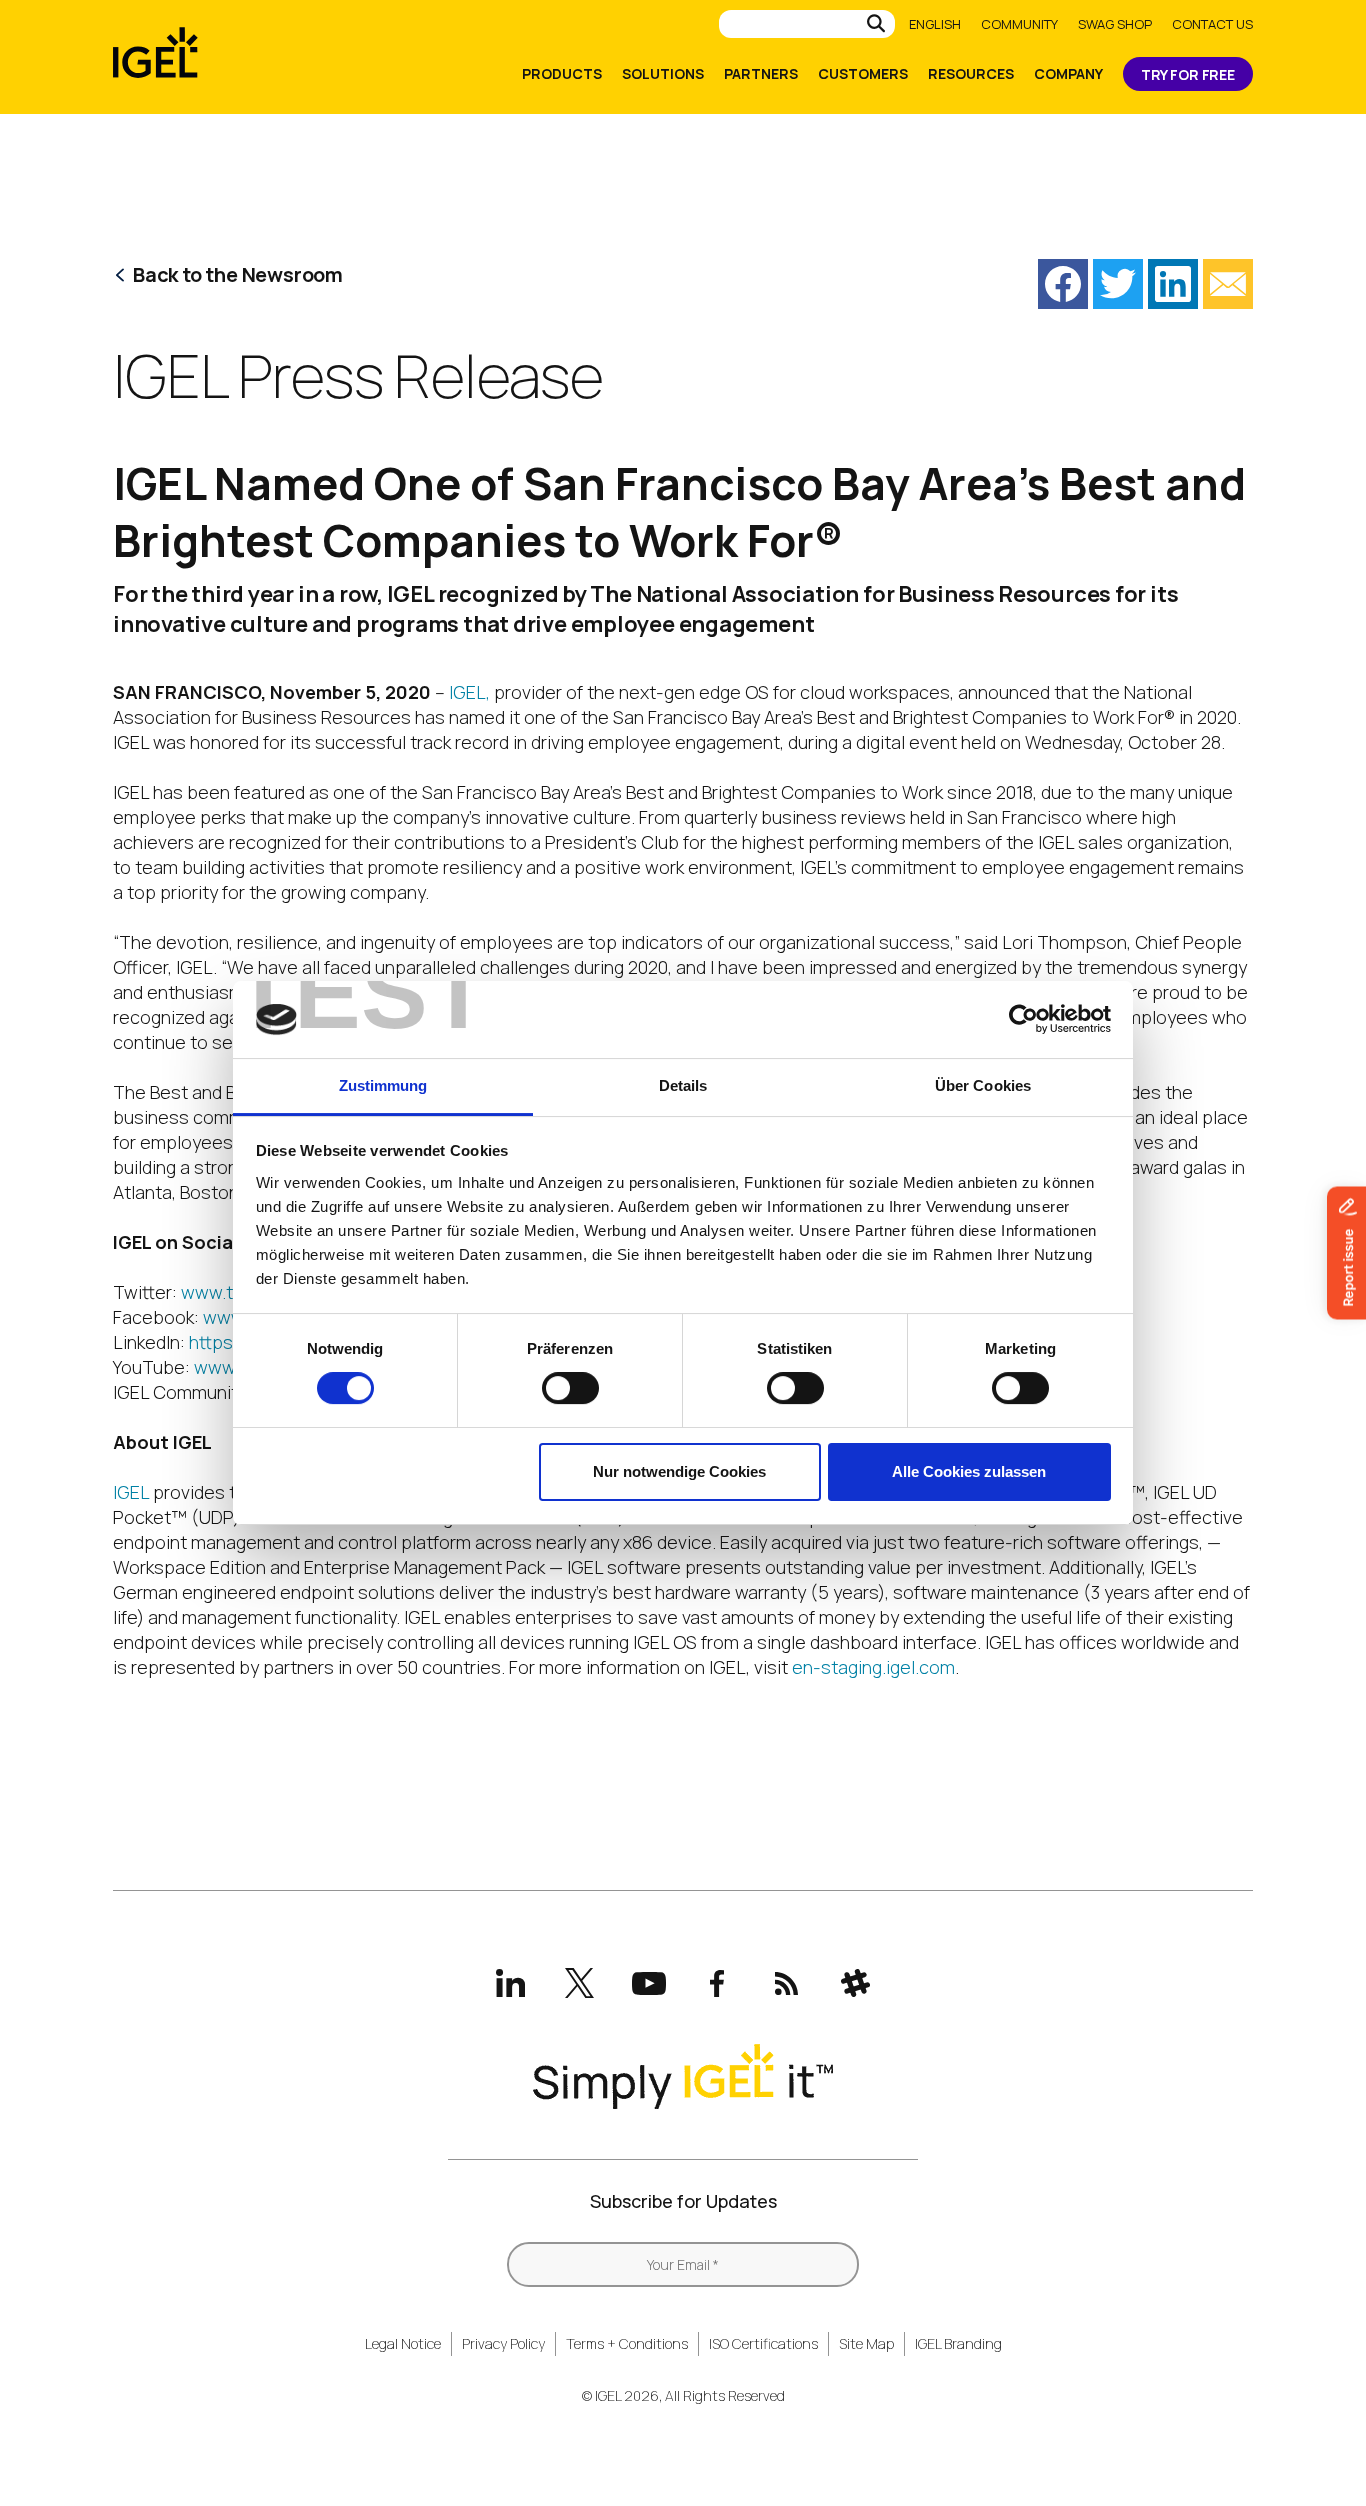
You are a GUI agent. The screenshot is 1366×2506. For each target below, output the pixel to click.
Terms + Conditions (627, 2343)
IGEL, (469, 692)
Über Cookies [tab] (983, 1085)
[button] (1063, 284)
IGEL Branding (958, 2343)
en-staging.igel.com (873, 1667)
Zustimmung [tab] (383, 1085)
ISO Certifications (763, 2343)
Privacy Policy (503, 2343)
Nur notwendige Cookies (679, 1471)
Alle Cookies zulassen (969, 1471)
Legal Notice (403, 2343)
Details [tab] (683, 1085)
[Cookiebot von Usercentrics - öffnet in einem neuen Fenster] (1023, 1019)
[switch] (570, 1388)
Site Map (866, 2343)
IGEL (131, 1492)
